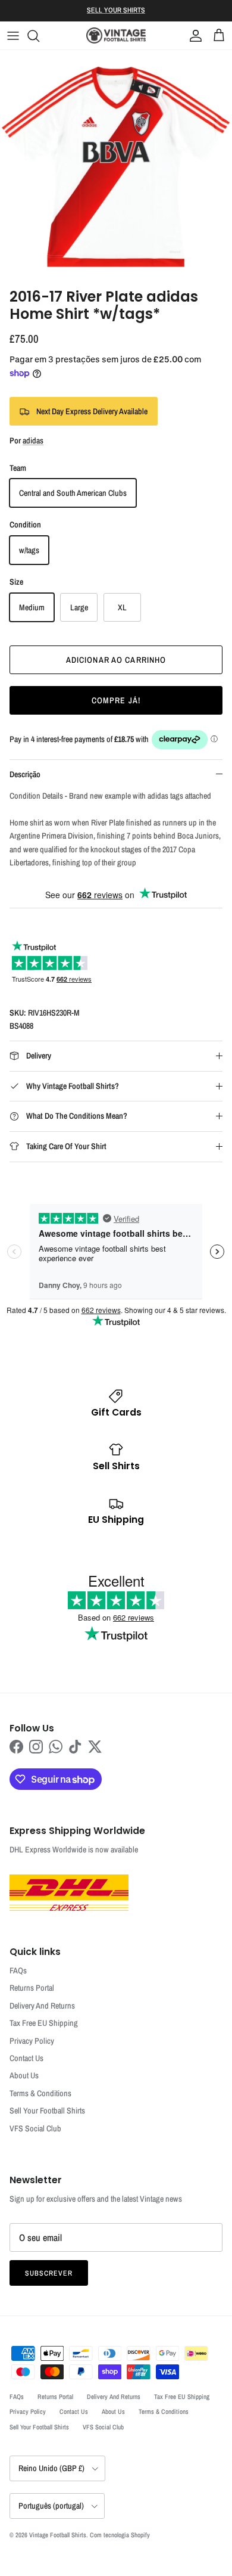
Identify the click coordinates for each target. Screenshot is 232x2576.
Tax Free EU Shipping (44, 2023)
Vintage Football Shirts (58, 2535)
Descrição (25, 774)
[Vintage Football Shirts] (116, 35)
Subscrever (49, 2273)
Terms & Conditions (40, 2093)
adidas (33, 440)
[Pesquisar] (39, 36)
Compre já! (116, 700)
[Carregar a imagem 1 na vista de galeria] (116, 166)
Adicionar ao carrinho (116, 660)
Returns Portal (32, 1988)
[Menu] (13, 36)
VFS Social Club (35, 2128)
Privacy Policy (32, 2041)
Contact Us (26, 2058)
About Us (24, 2075)
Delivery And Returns (42, 2006)
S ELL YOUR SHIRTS (116, 10)
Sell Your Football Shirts (47, 2111)
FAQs (18, 1970)
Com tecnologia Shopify (120, 2535)
